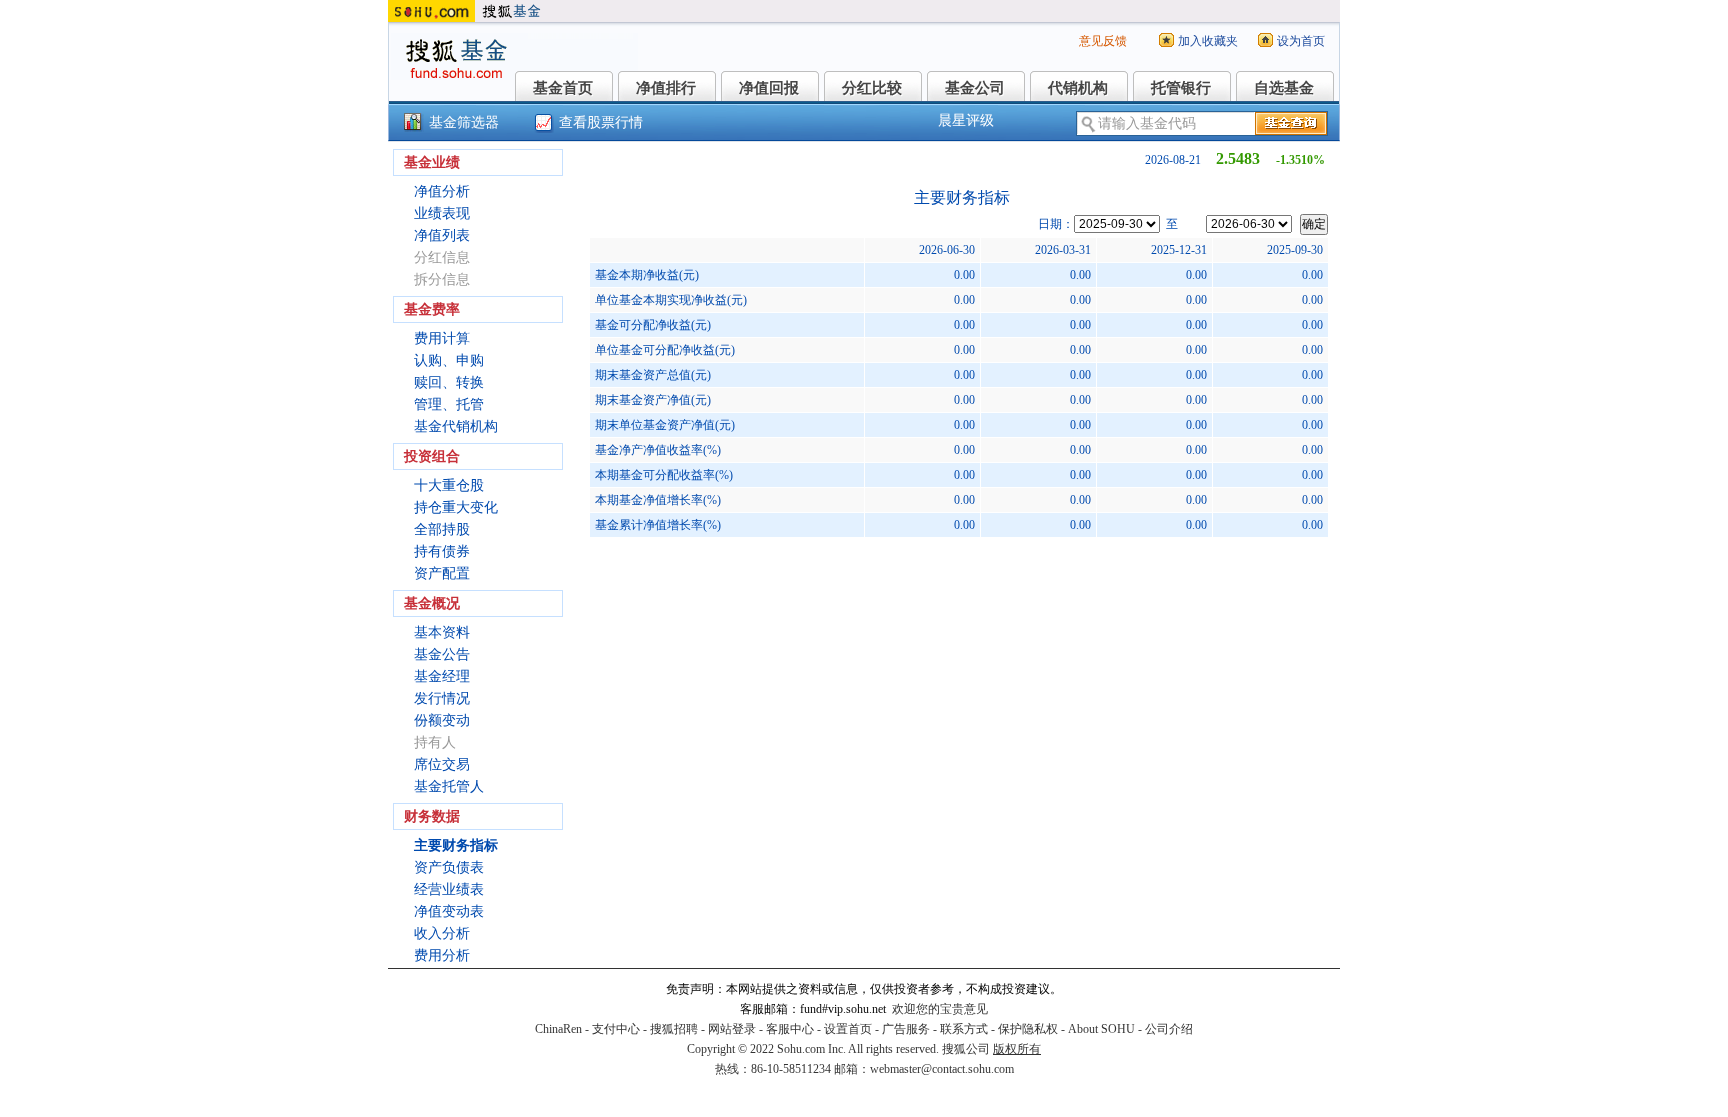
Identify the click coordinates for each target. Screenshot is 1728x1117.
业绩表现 (442, 213)
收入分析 (442, 933)
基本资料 (442, 632)
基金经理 (442, 676)
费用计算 (442, 338)
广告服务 (906, 1029)
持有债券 (442, 551)
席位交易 (442, 764)
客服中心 (790, 1029)
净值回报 (769, 88)
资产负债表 (449, 867)
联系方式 (964, 1029)
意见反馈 (1103, 41)
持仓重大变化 (456, 507)
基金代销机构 (456, 426)
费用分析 (442, 955)
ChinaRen (558, 1029)
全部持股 (442, 529)
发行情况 (442, 698)
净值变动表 (449, 911)
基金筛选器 (464, 122)
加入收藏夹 (1208, 41)
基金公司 (975, 88)
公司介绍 (1169, 1029)
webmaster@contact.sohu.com (942, 1069)
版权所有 (1017, 1049)
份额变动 (442, 720)
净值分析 (442, 191)
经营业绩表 (449, 889)
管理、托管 (449, 404)
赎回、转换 (449, 382)
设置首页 (848, 1029)
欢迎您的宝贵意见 (940, 1009)
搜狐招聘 (674, 1029)
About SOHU (1101, 1029)
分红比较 (872, 88)
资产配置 (442, 573)
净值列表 (442, 235)
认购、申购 (449, 360)
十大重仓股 (449, 485)
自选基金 (1284, 88)
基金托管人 (449, 786)
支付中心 (616, 1029)
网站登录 (732, 1029)
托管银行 (1181, 88)
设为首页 (1301, 41)
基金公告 (442, 654)
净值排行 (666, 88)
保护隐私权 (1028, 1029)
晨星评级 (966, 120)
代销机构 (1078, 88)
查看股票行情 (601, 122)
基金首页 (563, 88)
